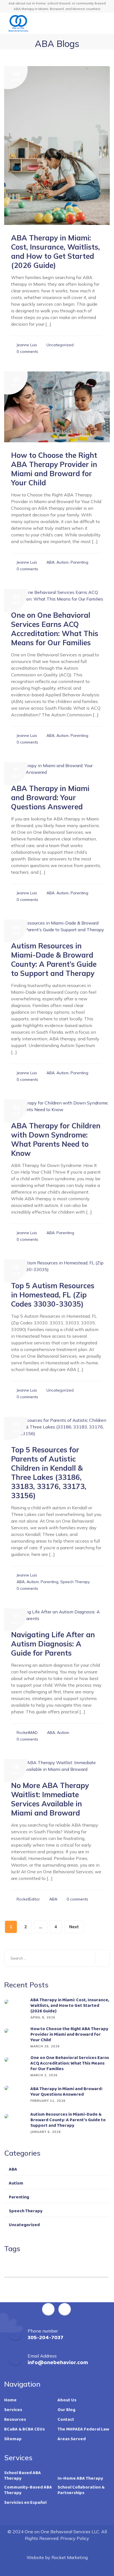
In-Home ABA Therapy (80, 2479)
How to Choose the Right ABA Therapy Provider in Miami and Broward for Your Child (54, 469)
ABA (50, 562)
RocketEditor (28, 1899)
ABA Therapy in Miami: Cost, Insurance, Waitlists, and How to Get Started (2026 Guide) (55, 252)
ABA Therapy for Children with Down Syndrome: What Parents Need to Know (56, 1139)
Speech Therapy (75, 1582)
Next (74, 1927)
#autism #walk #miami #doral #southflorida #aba (53, 2269)
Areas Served (72, 2439)
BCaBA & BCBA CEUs (24, 2429)
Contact (66, 2420)
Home (10, 2400)
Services (13, 2410)
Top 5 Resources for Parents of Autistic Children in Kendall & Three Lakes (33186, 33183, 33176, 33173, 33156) (49, 1473)
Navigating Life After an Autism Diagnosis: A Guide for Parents (53, 1644)
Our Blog (66, 2410)
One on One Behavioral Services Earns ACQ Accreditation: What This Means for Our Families (55, 629)
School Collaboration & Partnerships (81, 2490)
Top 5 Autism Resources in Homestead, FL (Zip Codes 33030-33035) (53, 1295)
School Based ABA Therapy (23, 2476)
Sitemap (13, 2439)
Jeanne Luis (27, 345)
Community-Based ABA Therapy (28, 2490)
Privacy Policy (75, 2538)
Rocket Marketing (70, 2557)
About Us (67, 2400)
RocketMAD (27, 1733)
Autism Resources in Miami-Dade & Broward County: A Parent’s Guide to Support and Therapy (54, 960)
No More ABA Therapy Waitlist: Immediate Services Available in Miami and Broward (50, 1799)
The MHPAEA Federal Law (83, 2429)
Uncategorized (60, 345)
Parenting (79, 562)
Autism (63, 562)
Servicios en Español (25, 2503)
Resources (15, 2420)
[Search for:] (57, 1958)
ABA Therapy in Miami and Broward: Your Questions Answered (50, 798)
